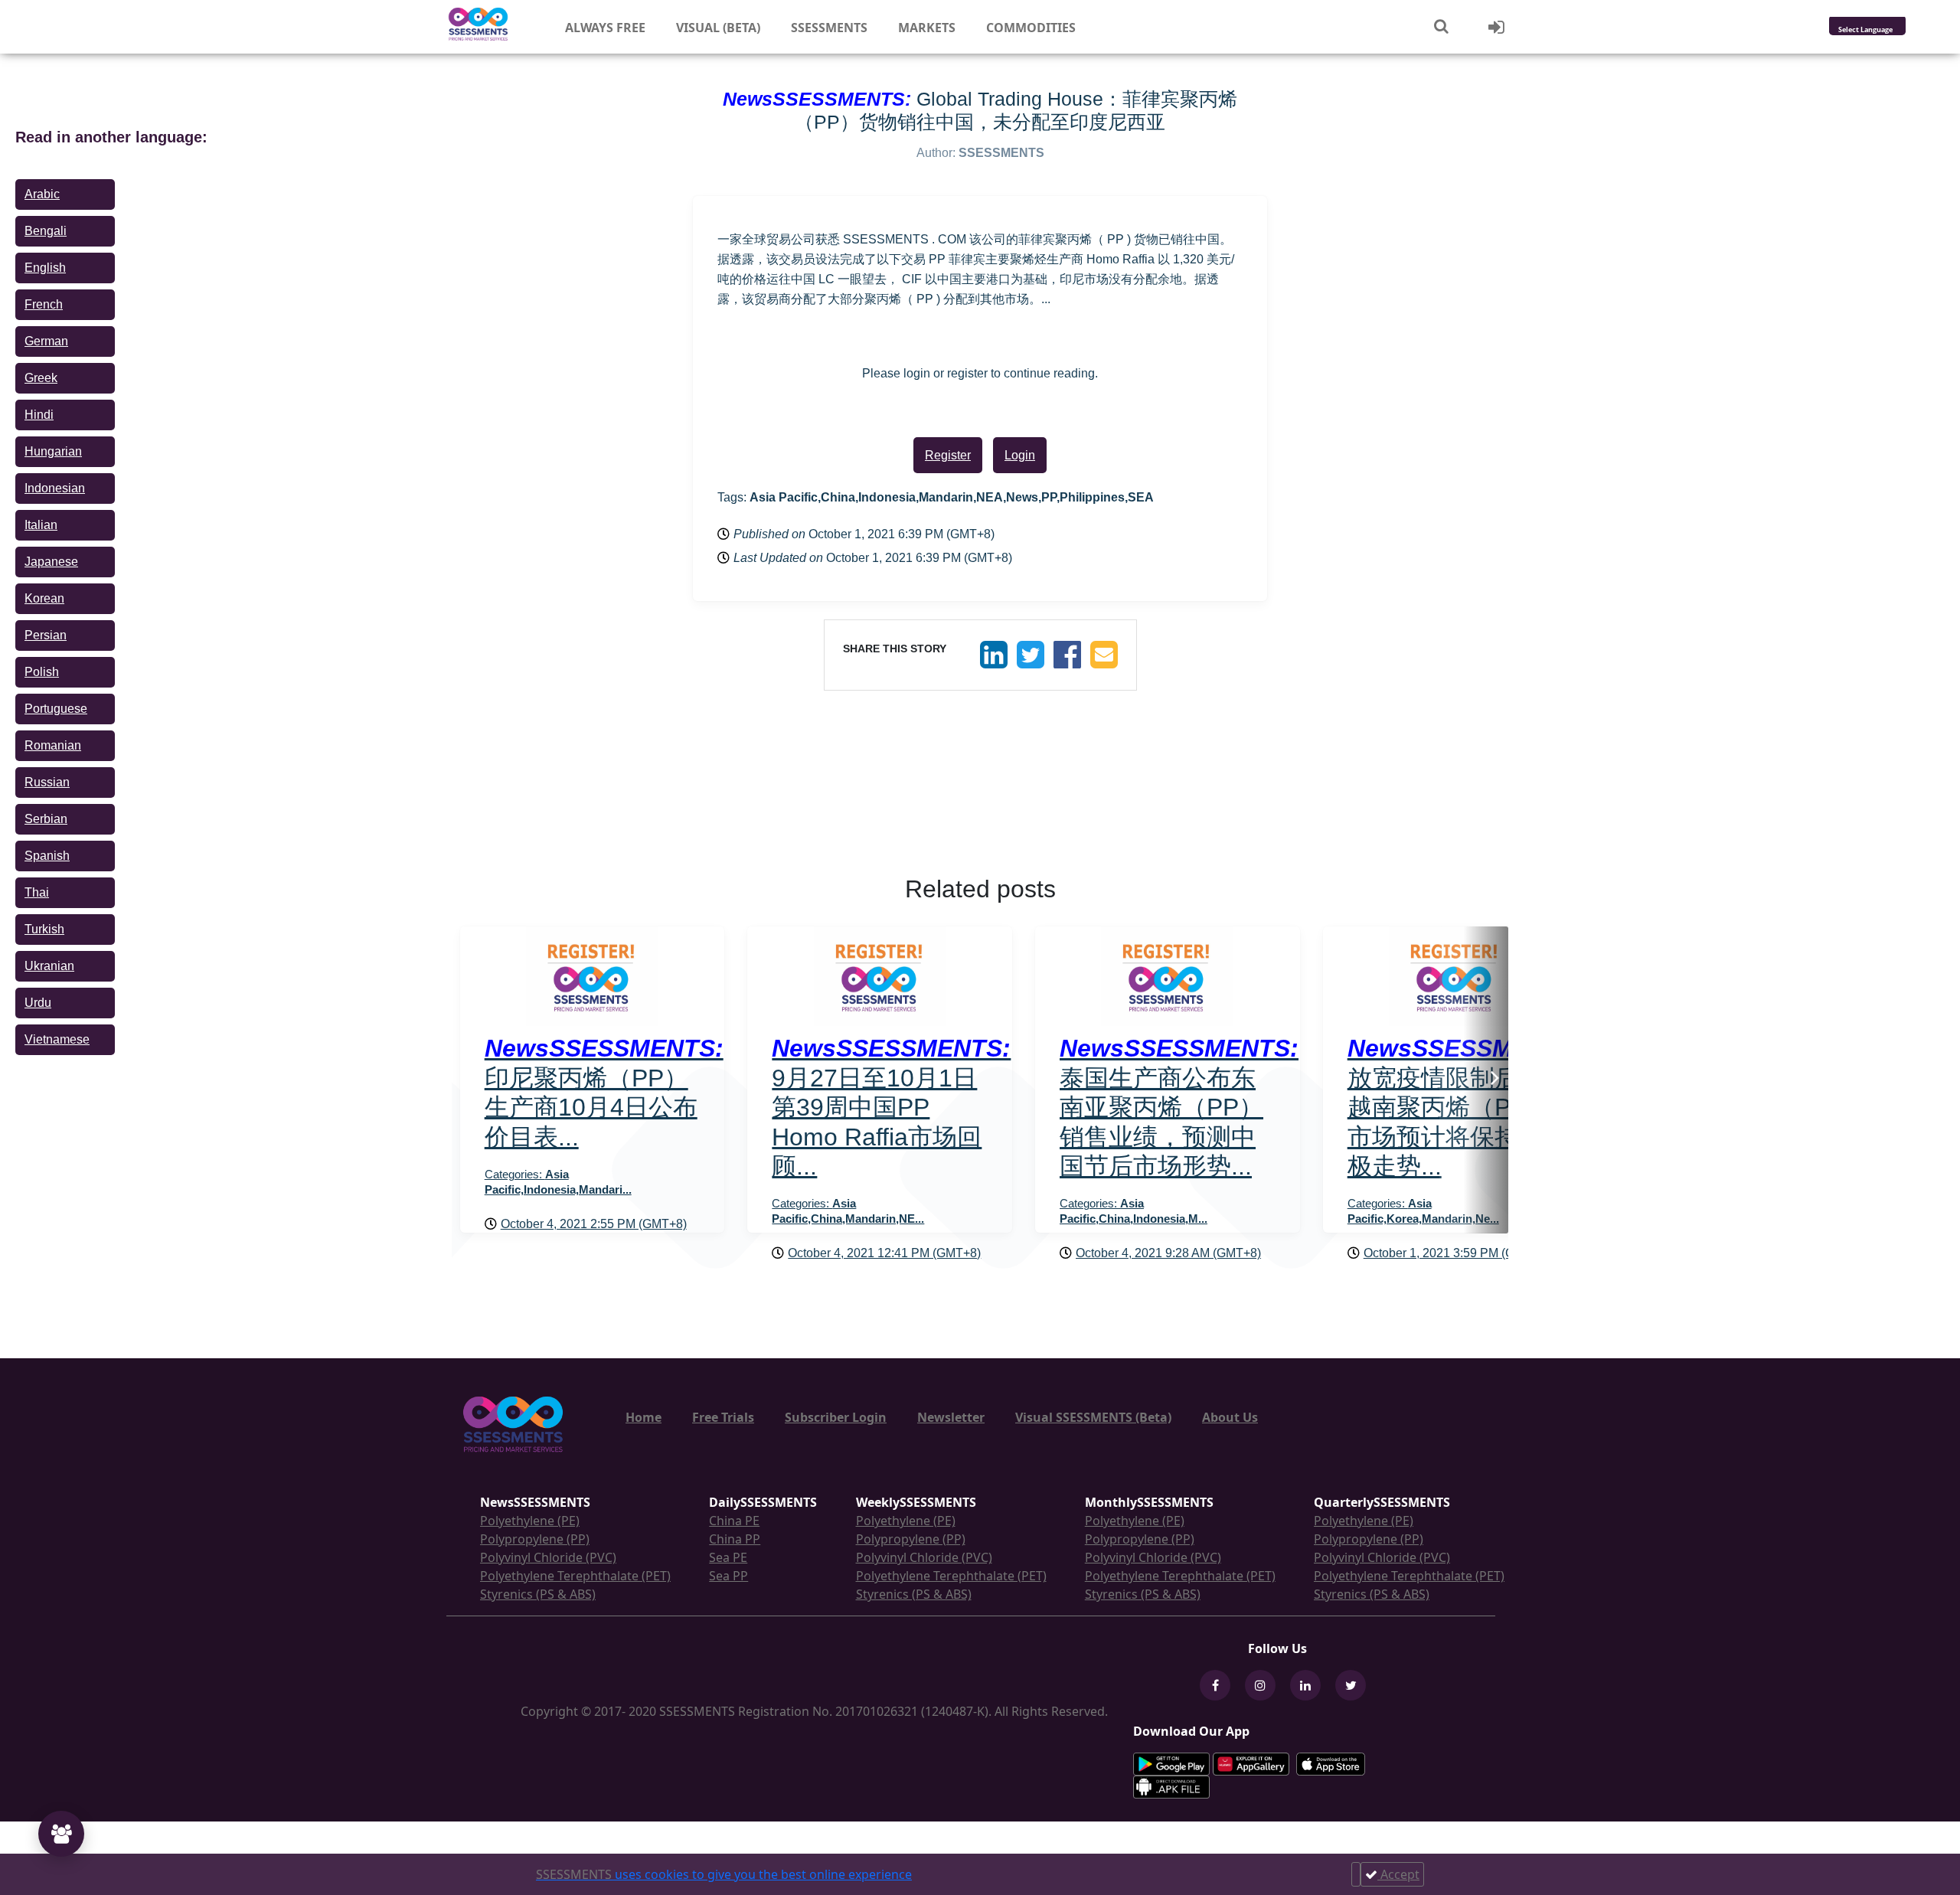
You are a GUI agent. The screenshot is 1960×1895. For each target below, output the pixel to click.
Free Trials (723, 1417)
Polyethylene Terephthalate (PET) (575, 1576)
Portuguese (56, 709)
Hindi (39, 415)
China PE (734, 1521)
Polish (42, 672)
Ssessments (829, 28)
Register (948, 455)
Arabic (42, 194)
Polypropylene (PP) (535, 1539)
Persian (46, 635)
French (44, 304)
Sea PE (728, 1557)
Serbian (46, 819)
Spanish (47, 856)
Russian (47, 782)
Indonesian (55, 488)
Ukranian (49, 966)
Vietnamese (57, 1039)
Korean (44, 598)
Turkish (44, 929)
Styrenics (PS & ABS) (538, 1594)
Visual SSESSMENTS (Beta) (1093, 1417)
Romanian (53, 745)
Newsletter (951, 1417)
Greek (41, 378)
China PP (735, 1539)
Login (1020, 455)
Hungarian (53, 451)
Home (644, 1417)
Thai (37, 892)
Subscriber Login (836, 1417)
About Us (1230, 1417)
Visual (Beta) (718, 28)
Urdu (38, 1003)
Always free (605, 28)
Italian (41, 525)
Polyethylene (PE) (530, 1521)
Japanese (51, 562)
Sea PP (728, 1576)
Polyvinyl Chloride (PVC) (548, 1557)
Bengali (46, 231)
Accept (1398, 1874)
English (45, 268)
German (46, 341)
